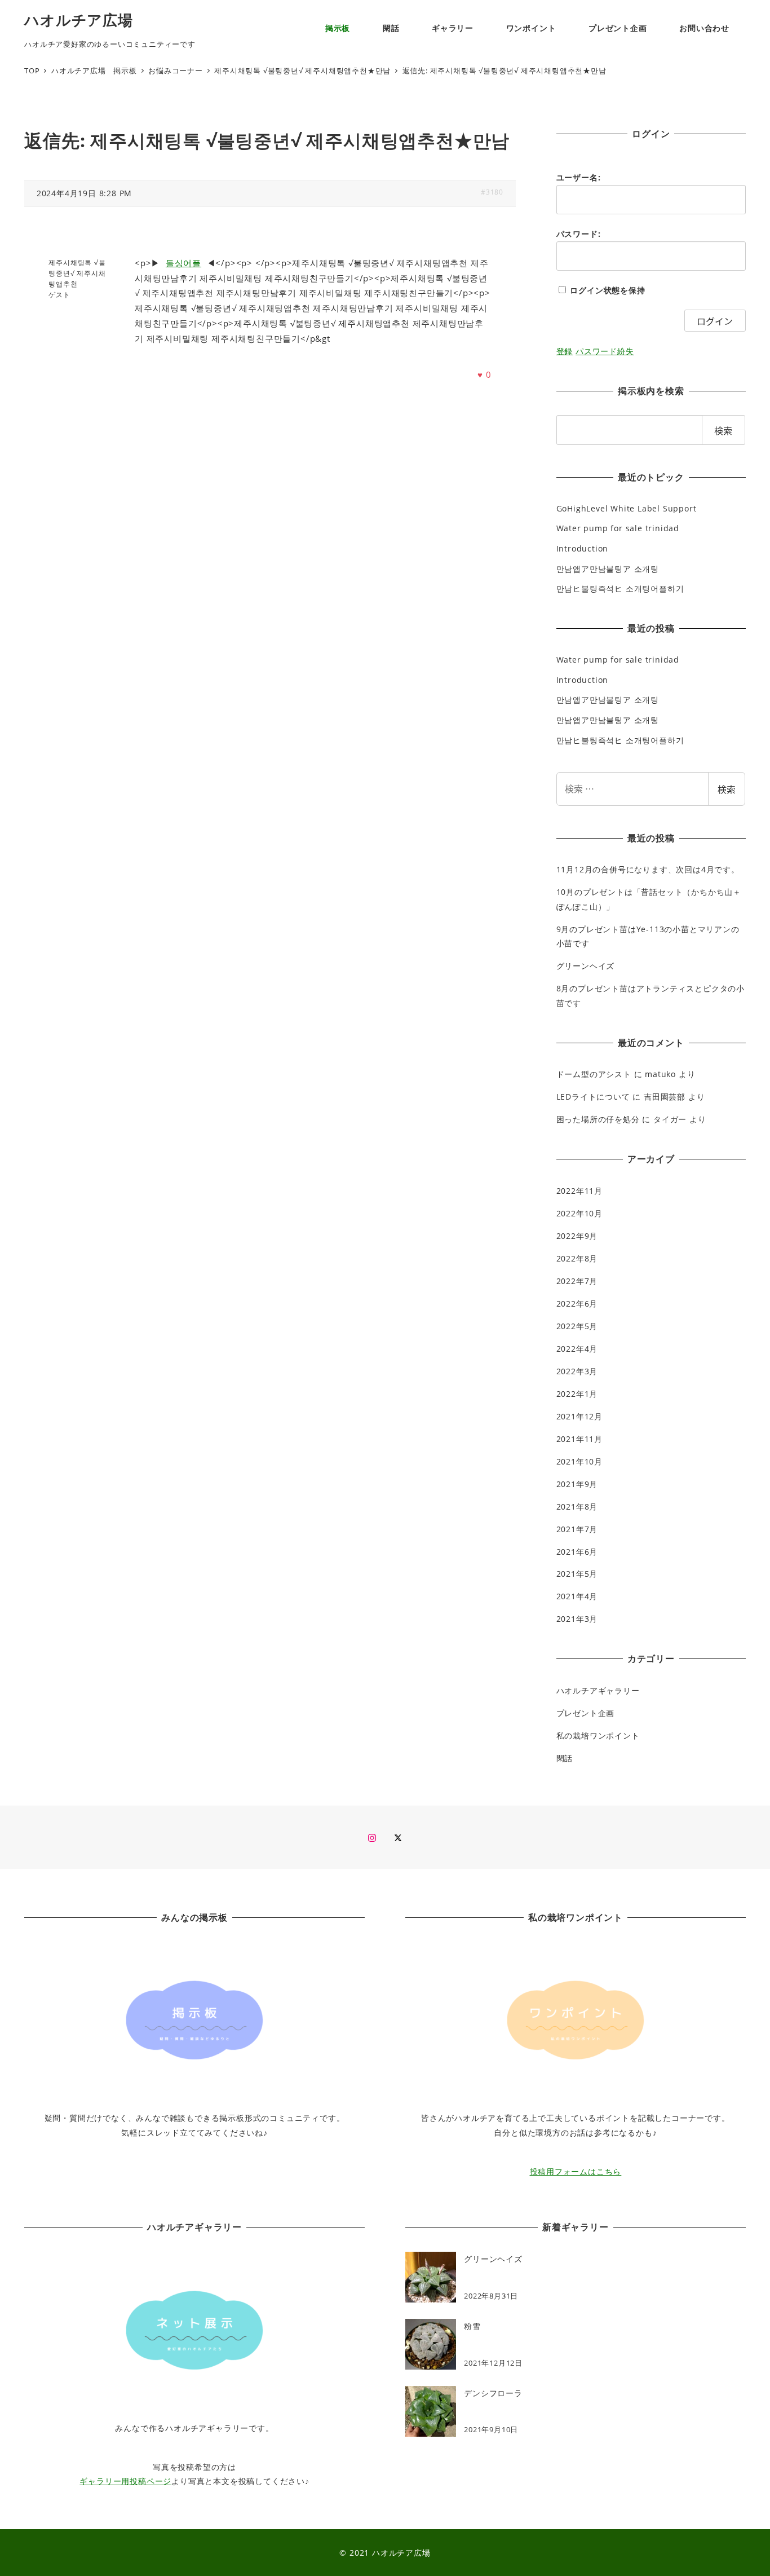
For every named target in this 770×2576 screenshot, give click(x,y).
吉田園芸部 (665, 1097)
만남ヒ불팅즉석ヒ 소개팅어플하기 (620, 588)
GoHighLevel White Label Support (627, 508)
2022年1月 (577, 1394)
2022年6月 (577, 1304)
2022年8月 (577, 1258)
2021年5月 (577, 1574)
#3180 (492, 192)
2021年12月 (579, 1416)
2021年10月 (579, 1461)
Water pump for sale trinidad (618, 528)
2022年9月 (577, 1236)
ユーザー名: (579, 177)
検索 (727, 789)
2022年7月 (577, 1281)
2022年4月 (577, 1349)
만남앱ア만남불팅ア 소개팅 (608, 569)
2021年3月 (577, 1619)
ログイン (715, 321)
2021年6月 (577, 1552)
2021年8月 (577, 1507)
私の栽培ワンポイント (598, 1735)
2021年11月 (579, 1439)
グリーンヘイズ (586, 966)
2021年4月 (577, 1596)
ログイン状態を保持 (607, 290)
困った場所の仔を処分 (598, 1119)
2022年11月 (579, 1191)
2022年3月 (577, 1371)
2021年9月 (577, 1484)
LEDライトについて (593, 1097)
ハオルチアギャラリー (598, 1690)
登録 (565, 351)
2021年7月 (577, 1529)
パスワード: (579, 234)
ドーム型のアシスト (594, 1074)
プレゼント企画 (586, 1713)
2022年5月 (577, 1326)
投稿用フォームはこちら (576, 2171)
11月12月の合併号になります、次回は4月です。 (648, 869)
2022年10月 (579, 1213)
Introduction (583, 548)
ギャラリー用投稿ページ (125, 2481)
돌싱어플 (183, 263)
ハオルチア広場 (79, 20)
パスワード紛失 (605, 351)
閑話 (565, 1758)
